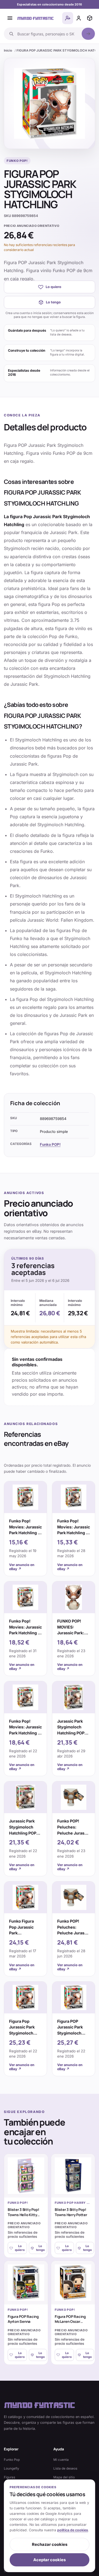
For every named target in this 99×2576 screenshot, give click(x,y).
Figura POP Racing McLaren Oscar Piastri (70, 2322)
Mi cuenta (61, 2460)
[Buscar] (88, 34)
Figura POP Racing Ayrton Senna (23, 2319)
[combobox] (48, 34)
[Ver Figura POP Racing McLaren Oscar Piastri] (73, 2283)
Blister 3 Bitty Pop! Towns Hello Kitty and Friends (23, 2215)
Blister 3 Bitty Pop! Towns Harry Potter (71, 2212)
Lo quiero (53, 287)
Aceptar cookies (50, 2560)
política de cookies (73, 2530)
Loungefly (12, 2468)
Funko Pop (12, 2460)
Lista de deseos (65, 2468)
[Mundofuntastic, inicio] (35, 18)
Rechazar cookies (50, 2544)
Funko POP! (50, 1144)
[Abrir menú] (10, 18)
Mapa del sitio (64, 2477)
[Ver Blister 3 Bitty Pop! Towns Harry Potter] (73, 2176)
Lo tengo (53, 302)
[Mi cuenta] (79, 18)
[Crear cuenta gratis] (68, 18)
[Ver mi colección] (90, 18)
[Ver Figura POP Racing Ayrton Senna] (26, 2283)
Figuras (9, 2477)
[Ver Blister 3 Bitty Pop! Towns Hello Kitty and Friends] (26, 2176)
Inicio (8, 50)
